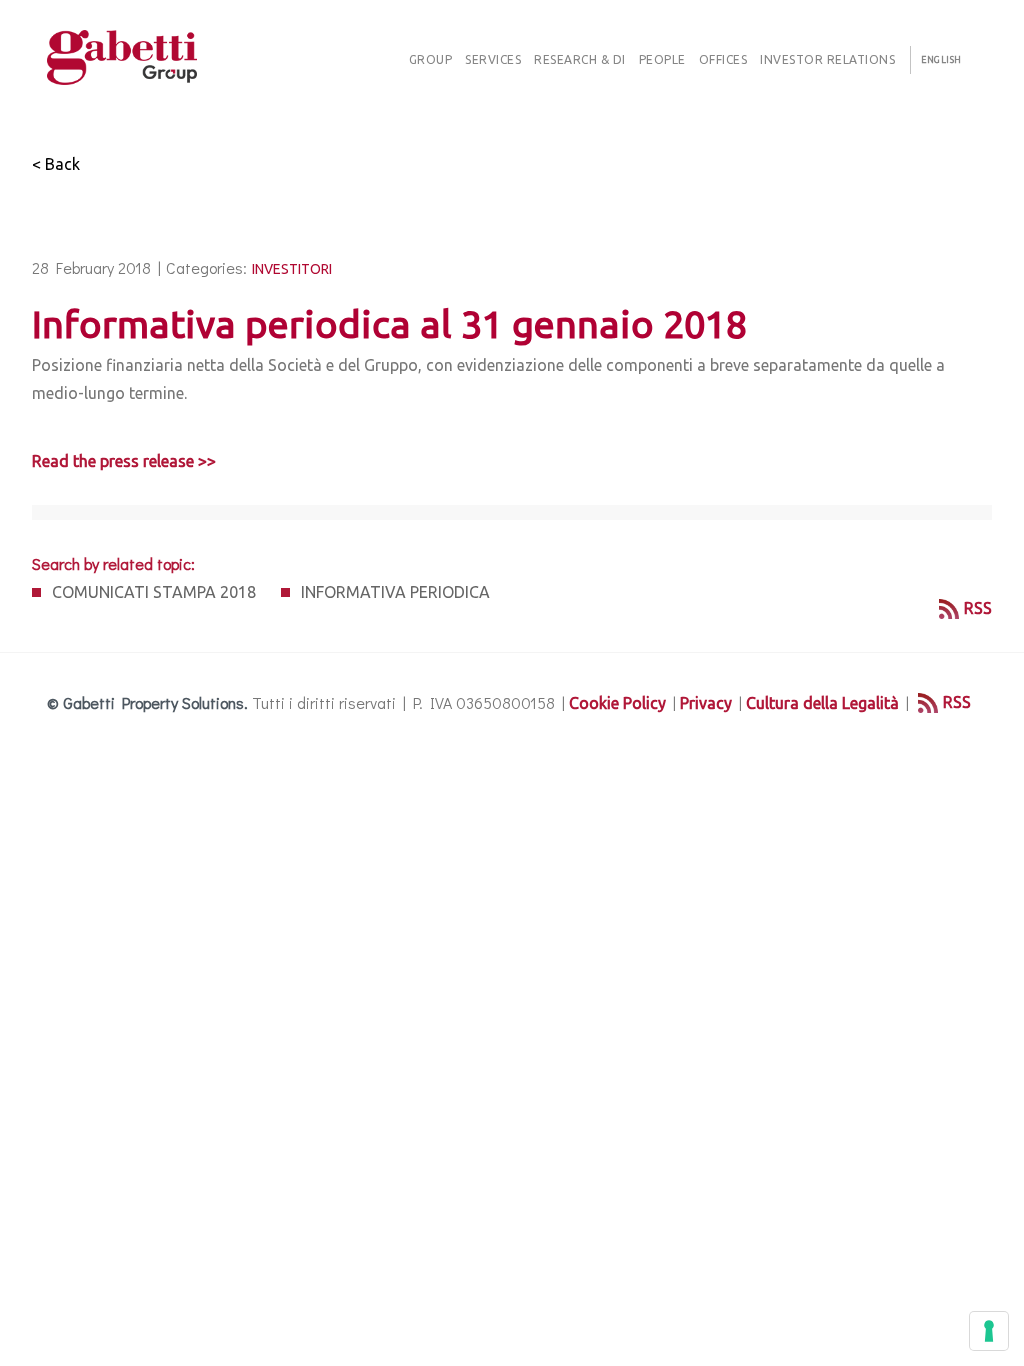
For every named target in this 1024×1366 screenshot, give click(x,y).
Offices (723, 59)
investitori (292, 269)
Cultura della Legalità (822, 703)
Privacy (706, 703)
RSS (978, 608)
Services (493, 59)
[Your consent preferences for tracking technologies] (989, 1331)
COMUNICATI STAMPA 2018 (154, 592)
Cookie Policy (617, 703)
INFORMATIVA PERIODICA (395, 592)
